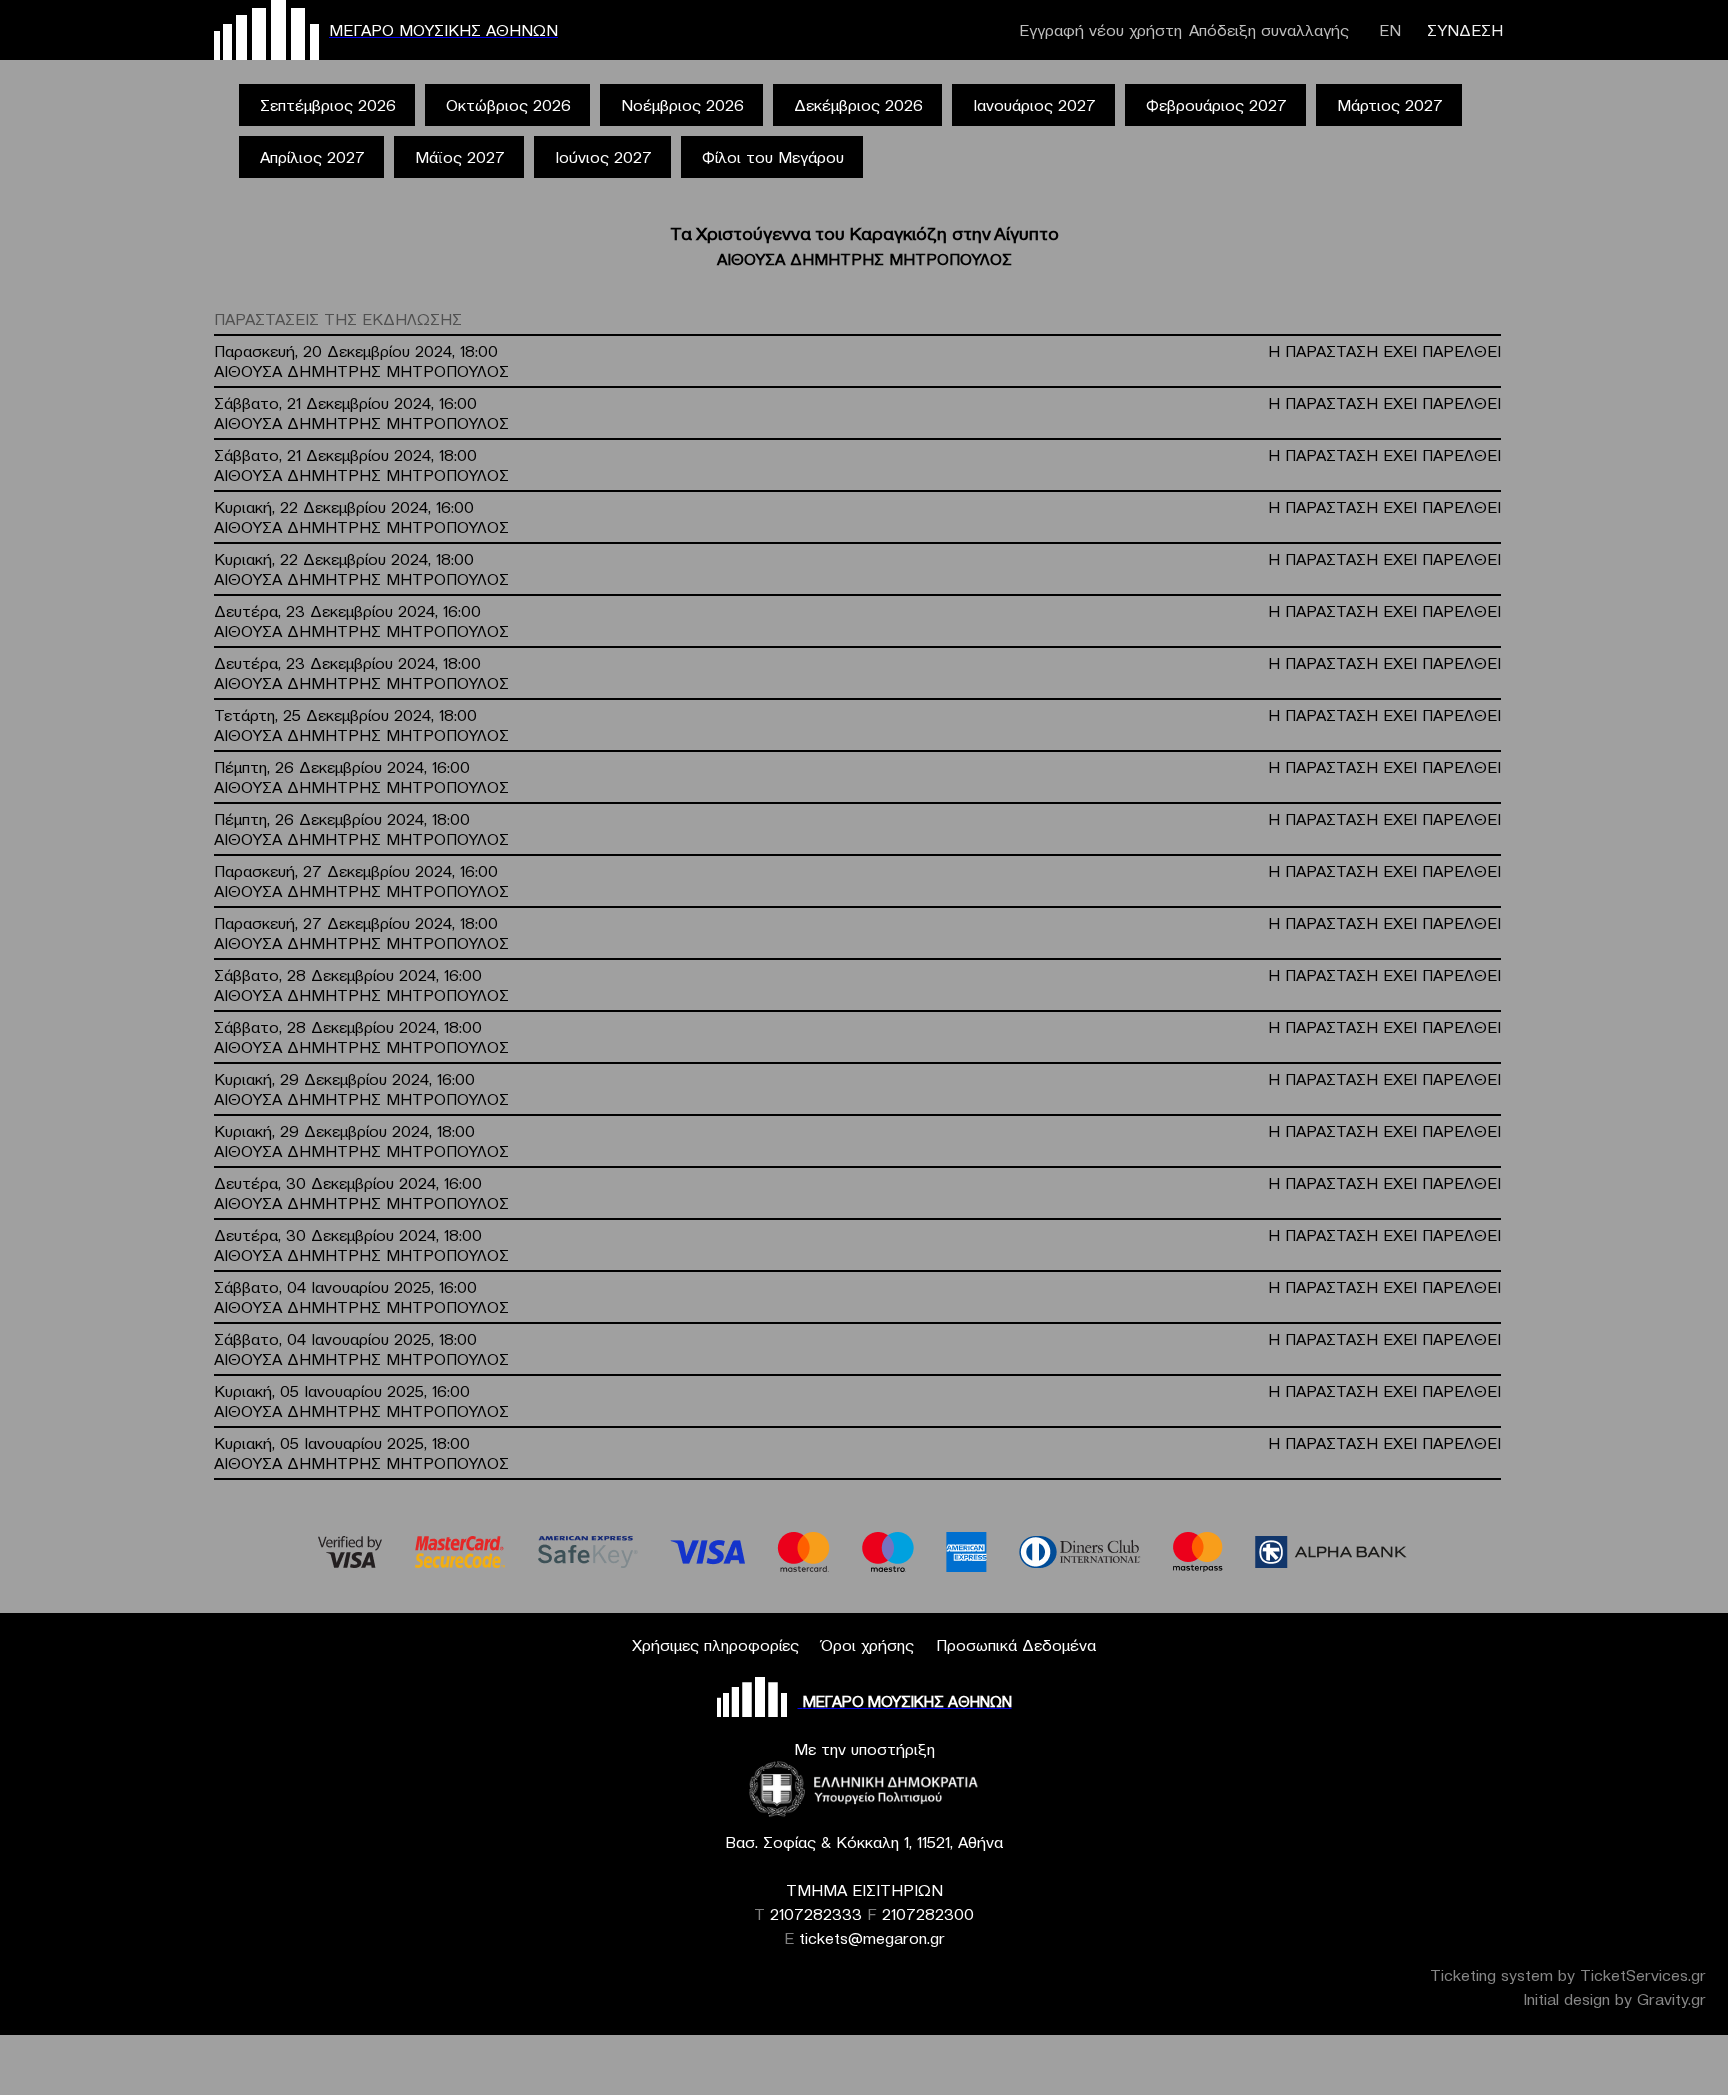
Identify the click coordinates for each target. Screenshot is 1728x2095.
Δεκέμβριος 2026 (858, 105)
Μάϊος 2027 (460, 157)
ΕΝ (1390, 30)
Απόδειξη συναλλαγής (1269, 30)
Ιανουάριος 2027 (1034, 105)
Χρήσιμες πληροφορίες (715, 1645)
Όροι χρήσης (867, 1645)
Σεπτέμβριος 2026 (328, 105)
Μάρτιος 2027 (1390, 105)
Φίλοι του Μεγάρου (773, 157)
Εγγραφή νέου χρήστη (1100, 30)
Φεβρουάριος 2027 (1216, 105)
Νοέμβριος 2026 (682, 105)
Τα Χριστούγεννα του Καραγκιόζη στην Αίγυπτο (864, 233)
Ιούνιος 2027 (603, 157)
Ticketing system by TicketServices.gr (1568, 1975)
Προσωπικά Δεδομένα (1016, 1645)
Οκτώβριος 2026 (508, 105)
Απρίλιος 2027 (312, 157)
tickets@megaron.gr (872, 1938)
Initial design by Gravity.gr (1614, 1999)
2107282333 (816, 1914)
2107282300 (928, 1914)
